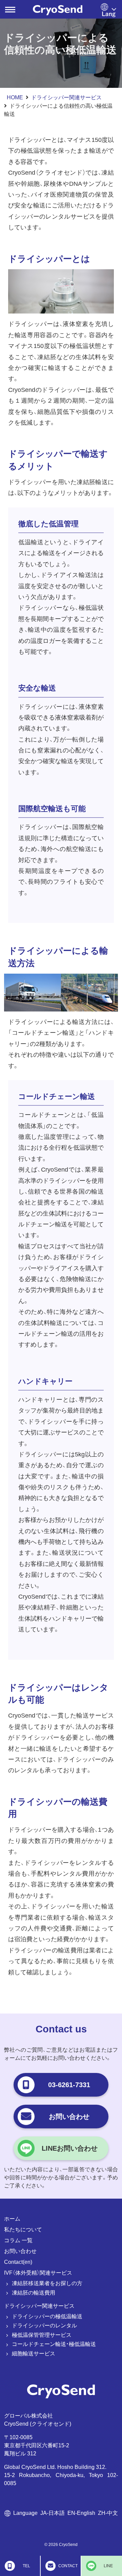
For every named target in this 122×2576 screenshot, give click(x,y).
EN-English (81, 2513)
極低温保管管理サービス (42, 2335)
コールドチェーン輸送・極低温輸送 (54, 2344)
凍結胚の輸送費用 (34, 2293)
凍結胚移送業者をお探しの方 (47, 2283)
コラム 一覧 (18, 2240)
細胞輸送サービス (34, 2354)
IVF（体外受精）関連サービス (38, 2273)
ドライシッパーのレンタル (44, 2325)
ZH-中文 (108, 2513)
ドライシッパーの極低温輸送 (47, 2316)
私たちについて (23, 2230)
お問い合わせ (20, 2251)
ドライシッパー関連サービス (66, 97)
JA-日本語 (53, 2513)
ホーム (12, 2219)
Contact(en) (18, 2262)
